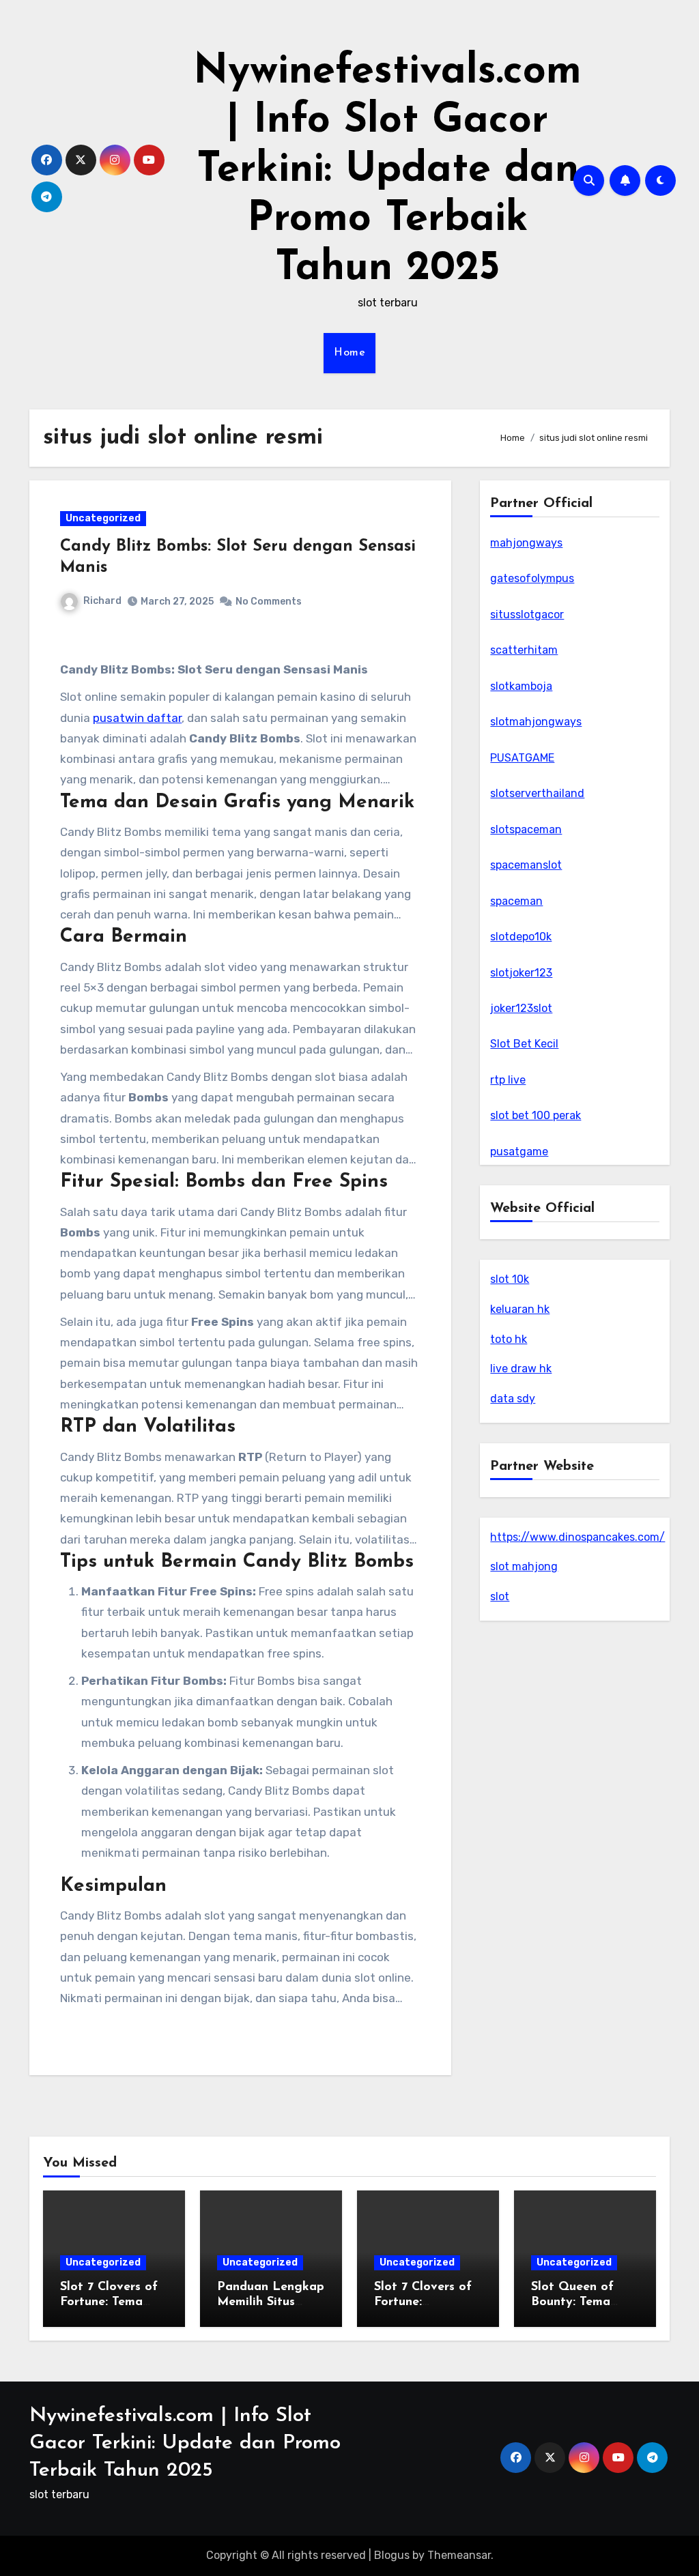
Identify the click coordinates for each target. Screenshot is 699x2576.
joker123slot (521, 1008)
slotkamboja (521, 686)
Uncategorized (103, 518)
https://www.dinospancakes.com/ (577, 1537)
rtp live (508, 1080)
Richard (102, 601)
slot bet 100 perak (536, 1115)
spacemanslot (526, 865)
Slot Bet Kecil (524, 1044)
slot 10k (510, 1279)
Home (349, 353)
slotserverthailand (537, 793)
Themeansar (459, 2555)
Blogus (392, 2555)
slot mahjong (524, 1566)
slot (500, 1596)
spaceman (516, 901)
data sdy (513, 1399)
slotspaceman (526, 829)
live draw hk (521, 1369)
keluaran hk (520, 1309)
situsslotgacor (527, 614)
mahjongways (526, 543)
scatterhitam (524, 650)
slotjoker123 (521, 973)
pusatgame (519, 1152)
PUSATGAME (522, 758)
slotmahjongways (536, 722)
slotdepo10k (521, 937)
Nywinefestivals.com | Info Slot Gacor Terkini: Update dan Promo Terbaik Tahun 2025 (387, 171)
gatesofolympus (532, 578)
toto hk (509, 1339)
